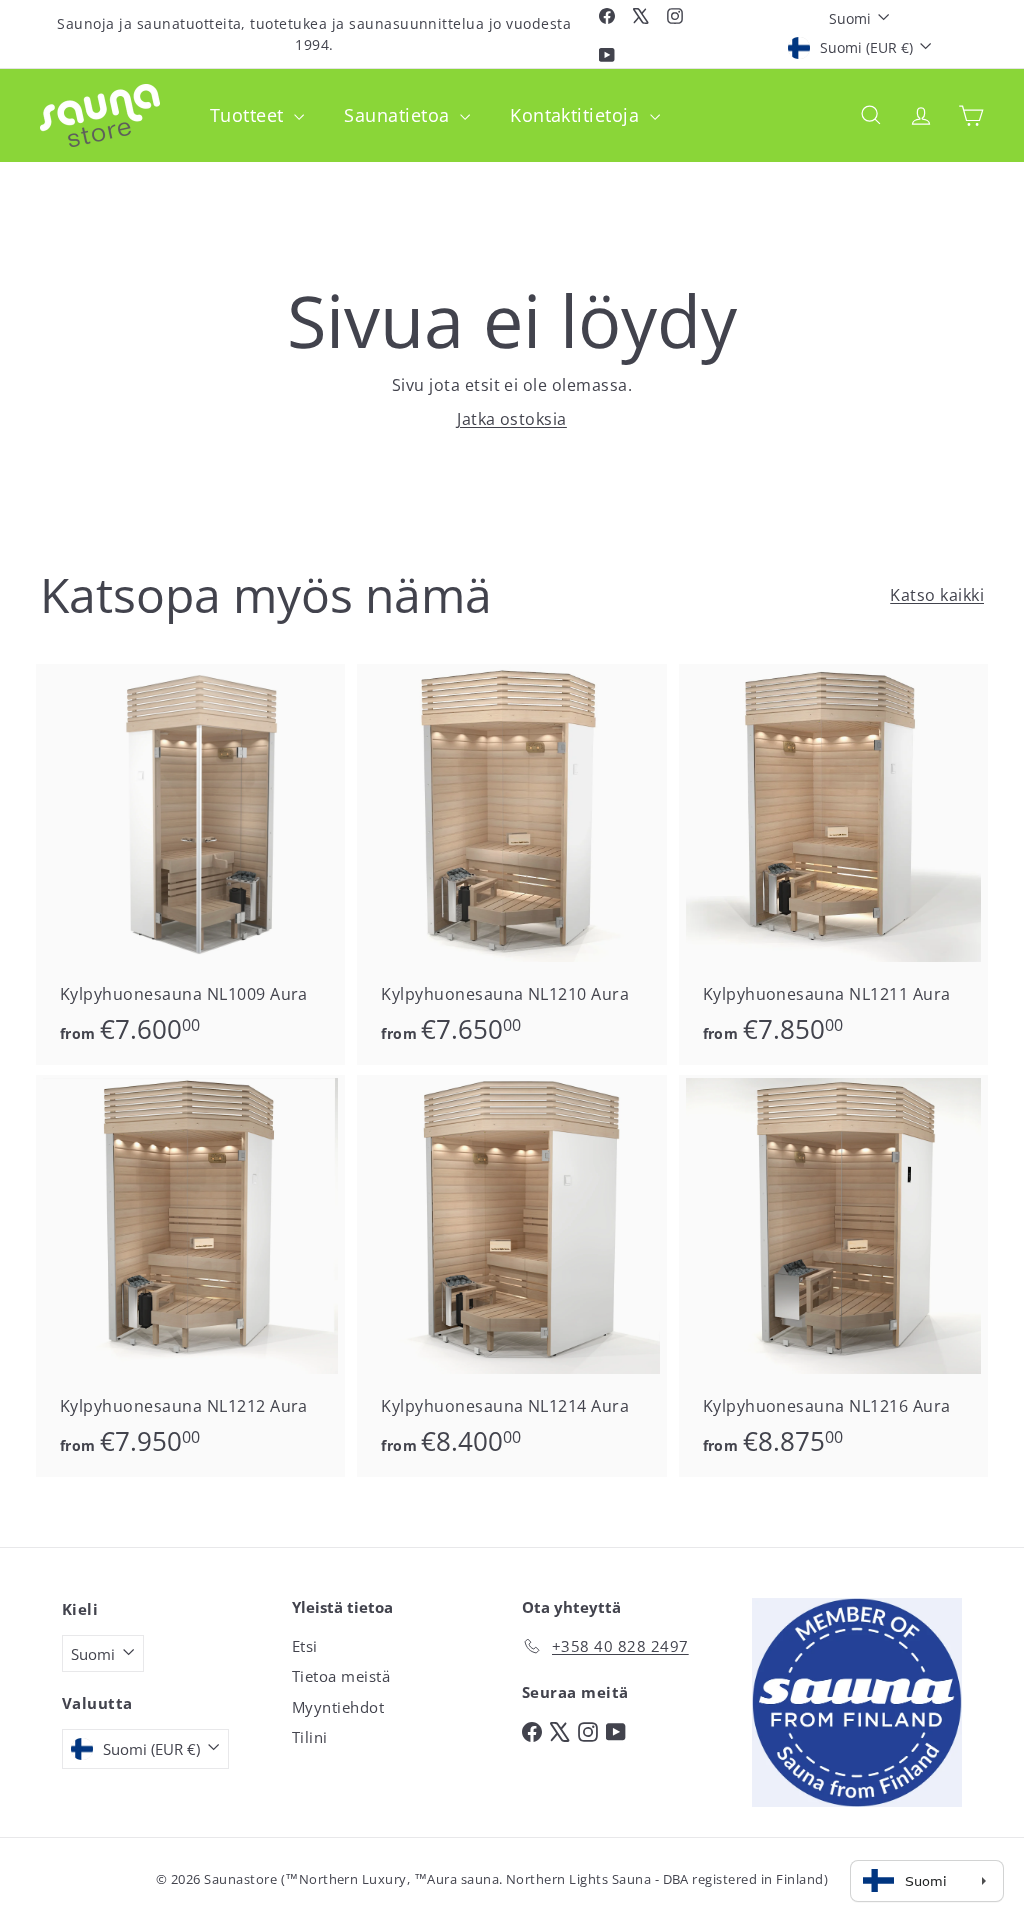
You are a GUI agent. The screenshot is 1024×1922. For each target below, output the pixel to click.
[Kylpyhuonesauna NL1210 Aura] (511, 865)
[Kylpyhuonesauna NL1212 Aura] (190, 1276)
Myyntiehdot (338, 1707)
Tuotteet (249, 115)
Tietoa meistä (341, 1676)
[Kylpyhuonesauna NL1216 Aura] (833, 1276)
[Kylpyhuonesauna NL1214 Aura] (511, 1276)
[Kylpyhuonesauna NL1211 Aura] (833, 865)
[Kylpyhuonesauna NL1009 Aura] (190, 865)
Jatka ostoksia (512, 419)
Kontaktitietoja (577, 115)
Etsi (305, 1646)
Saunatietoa (399, 115)
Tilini (310, 1737)
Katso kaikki (937, 595)
